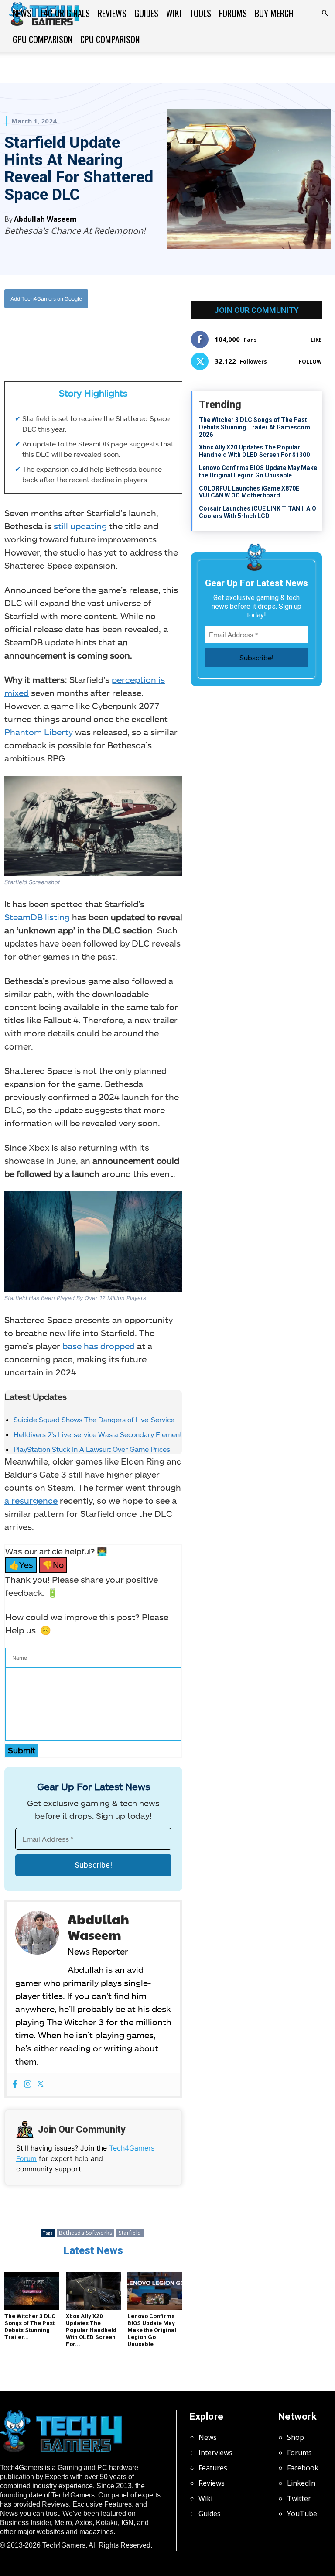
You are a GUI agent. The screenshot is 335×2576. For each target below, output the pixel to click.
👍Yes (21, 1565)
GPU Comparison (43, 39)
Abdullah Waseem (45, 219)
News (22, 13)
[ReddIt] (120, 334)
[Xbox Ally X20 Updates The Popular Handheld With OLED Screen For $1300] (93, 2291)
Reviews (112, 13)
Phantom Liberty (39, 732)
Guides (146, 13)
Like (316, 340)
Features (213, 2468)
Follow (310, 362)
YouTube (302, 2514)
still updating (80, 526)
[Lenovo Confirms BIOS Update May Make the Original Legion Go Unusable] (155, 2291)
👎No (53, 1565)
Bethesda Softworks (85, 2233)
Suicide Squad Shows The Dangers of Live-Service (94, 1419)
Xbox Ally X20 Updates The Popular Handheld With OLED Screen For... (91, 2330)
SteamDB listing (37, 917)
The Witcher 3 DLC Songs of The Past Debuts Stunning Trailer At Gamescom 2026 (255, 427)
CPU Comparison (110, 39)
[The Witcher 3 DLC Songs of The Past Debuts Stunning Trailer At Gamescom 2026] (32, 2291)
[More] (141, 334)
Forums (233, 13)
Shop (296, 2437)
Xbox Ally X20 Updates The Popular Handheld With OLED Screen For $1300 (254, 451)
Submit (22, 1750)
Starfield (130, 2233)
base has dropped (99, 1346)
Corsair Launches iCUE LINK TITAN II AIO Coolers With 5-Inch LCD (258, 512)
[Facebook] (60, 334)
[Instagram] (28, 2084)
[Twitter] (80, 334)
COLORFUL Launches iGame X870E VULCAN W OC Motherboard (249, 492)
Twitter (299, 2498)
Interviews (215, 2453)
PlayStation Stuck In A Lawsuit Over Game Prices (92, 1449)
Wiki (174, 13)
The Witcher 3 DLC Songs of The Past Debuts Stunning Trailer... (30, 2327)
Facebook (303, 2468)
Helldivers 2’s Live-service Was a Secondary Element (98, 1434)
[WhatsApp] (100, 334)
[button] (325, 13)
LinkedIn (301, 2483)
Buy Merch (274, 13)
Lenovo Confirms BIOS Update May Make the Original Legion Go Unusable (152, 2330)
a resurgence (31, 1500)
